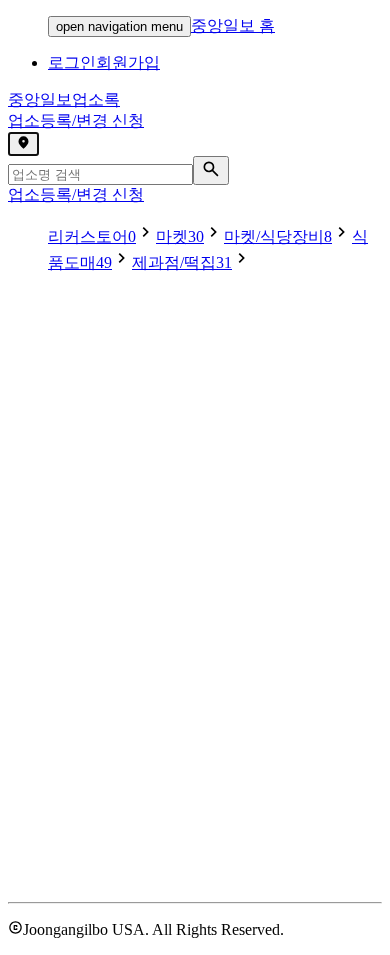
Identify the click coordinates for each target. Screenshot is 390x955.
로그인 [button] (72, 62)
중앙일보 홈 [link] (233, 25)
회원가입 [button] (128, 62)
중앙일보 (64, 99)
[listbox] (195, 248)
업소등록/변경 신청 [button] (76, 120)
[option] (102, 236)
